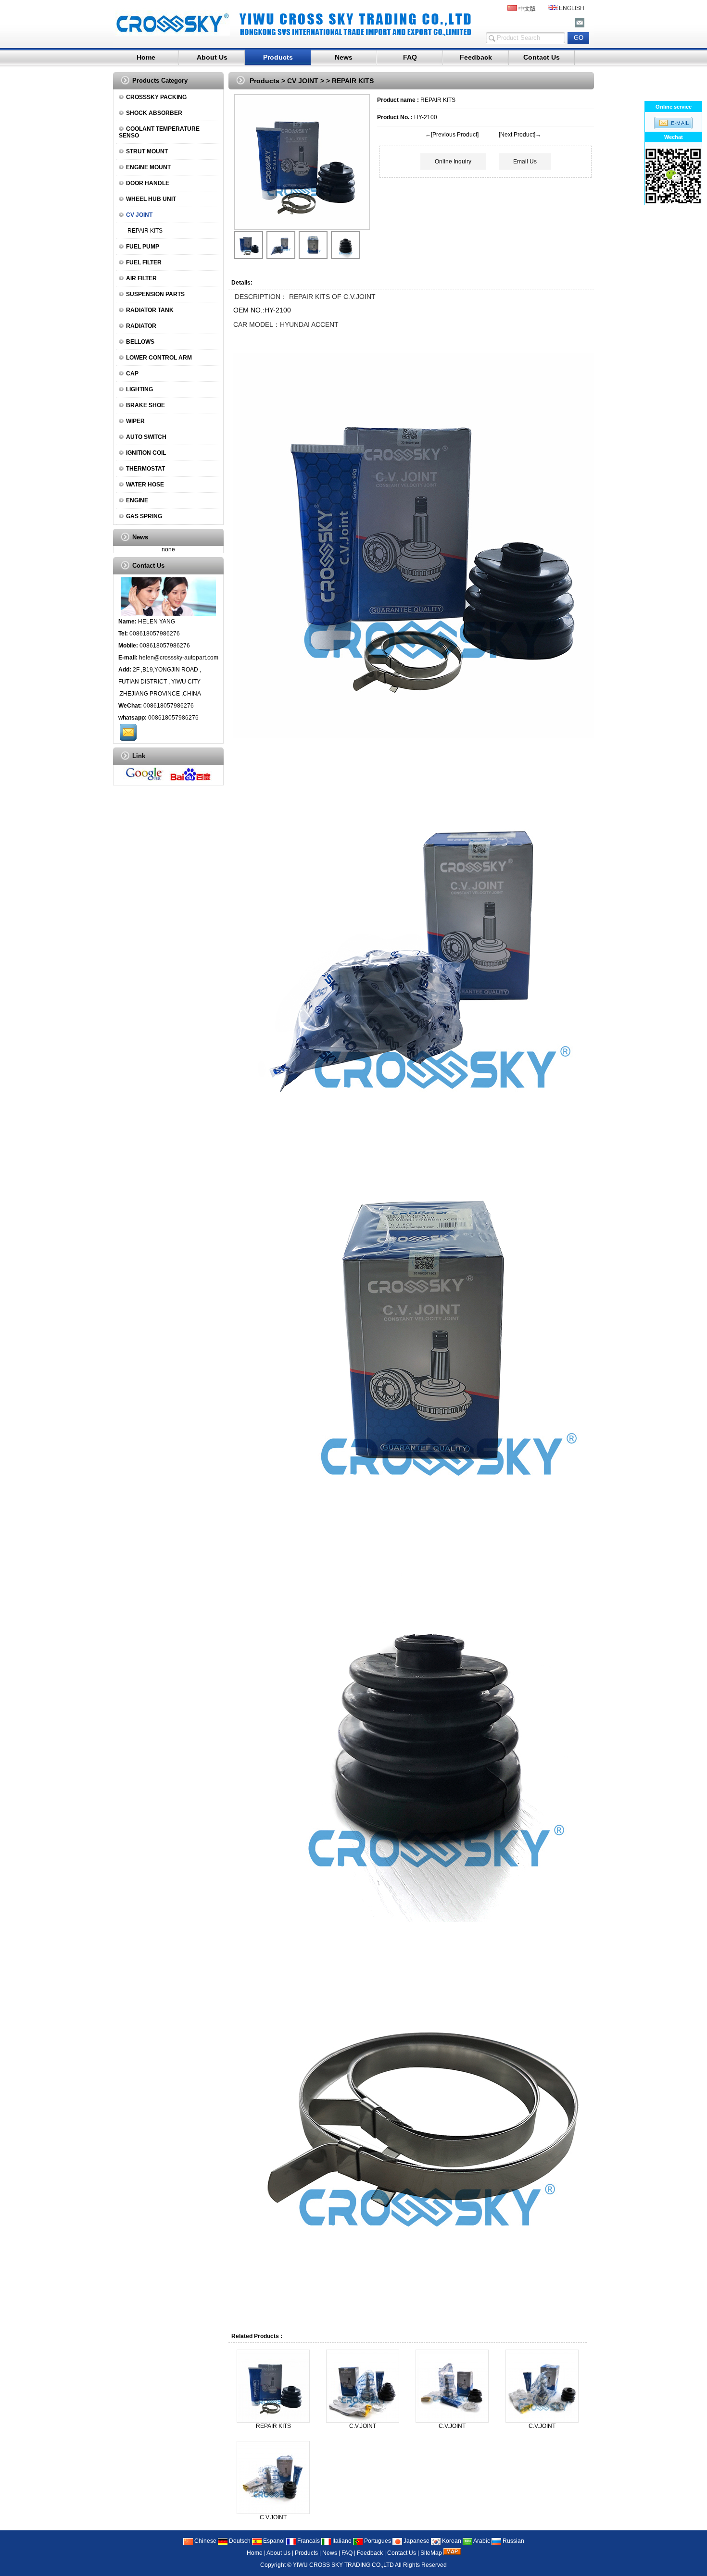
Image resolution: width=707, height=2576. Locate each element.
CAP (132, 373)
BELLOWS (140, 342)
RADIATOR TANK (150, 310)
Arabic (481, 2541)
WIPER (135, 421)
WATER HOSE (145, 485)
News (344, 57)
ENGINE (137, 500)
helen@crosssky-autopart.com (179, 658)
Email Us (525, 162)
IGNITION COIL (146, 453)
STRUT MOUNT (147, 151)
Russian (513, 2541)
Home (146, 57)
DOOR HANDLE (148, 183)
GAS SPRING (144, 516)
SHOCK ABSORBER (154, 113)
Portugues (377, 2541)
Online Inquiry (453, 162)
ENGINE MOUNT (148, 167)
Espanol (273, 2541)
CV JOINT (303, 81)
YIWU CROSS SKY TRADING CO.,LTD (344, 2565)
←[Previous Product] (452, 135)
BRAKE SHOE (145, 405)
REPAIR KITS (145, 231)
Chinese (205, 2541)
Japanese (416, 2541)
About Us (212, 57)
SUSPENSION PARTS (155, 294)
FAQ (410, 57)
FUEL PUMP (143, 247)
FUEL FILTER (144, 262)
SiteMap (431, 2553)
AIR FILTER (141, 278)
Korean (451, 2541)
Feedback (476, 57)
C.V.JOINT (363, 2426)
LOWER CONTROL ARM (159, 358)
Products (278, 57)
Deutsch (239, 2541)
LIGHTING (139, 389)
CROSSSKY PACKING (156, 97)
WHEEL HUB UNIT (151, 199)
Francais (308, 2541)
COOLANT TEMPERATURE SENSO (159, 132)
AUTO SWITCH (146, 437)
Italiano (341, 2541)
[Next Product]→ (520, 135)
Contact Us (542, 57)
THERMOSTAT (145, 469)
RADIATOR (141, 326)
